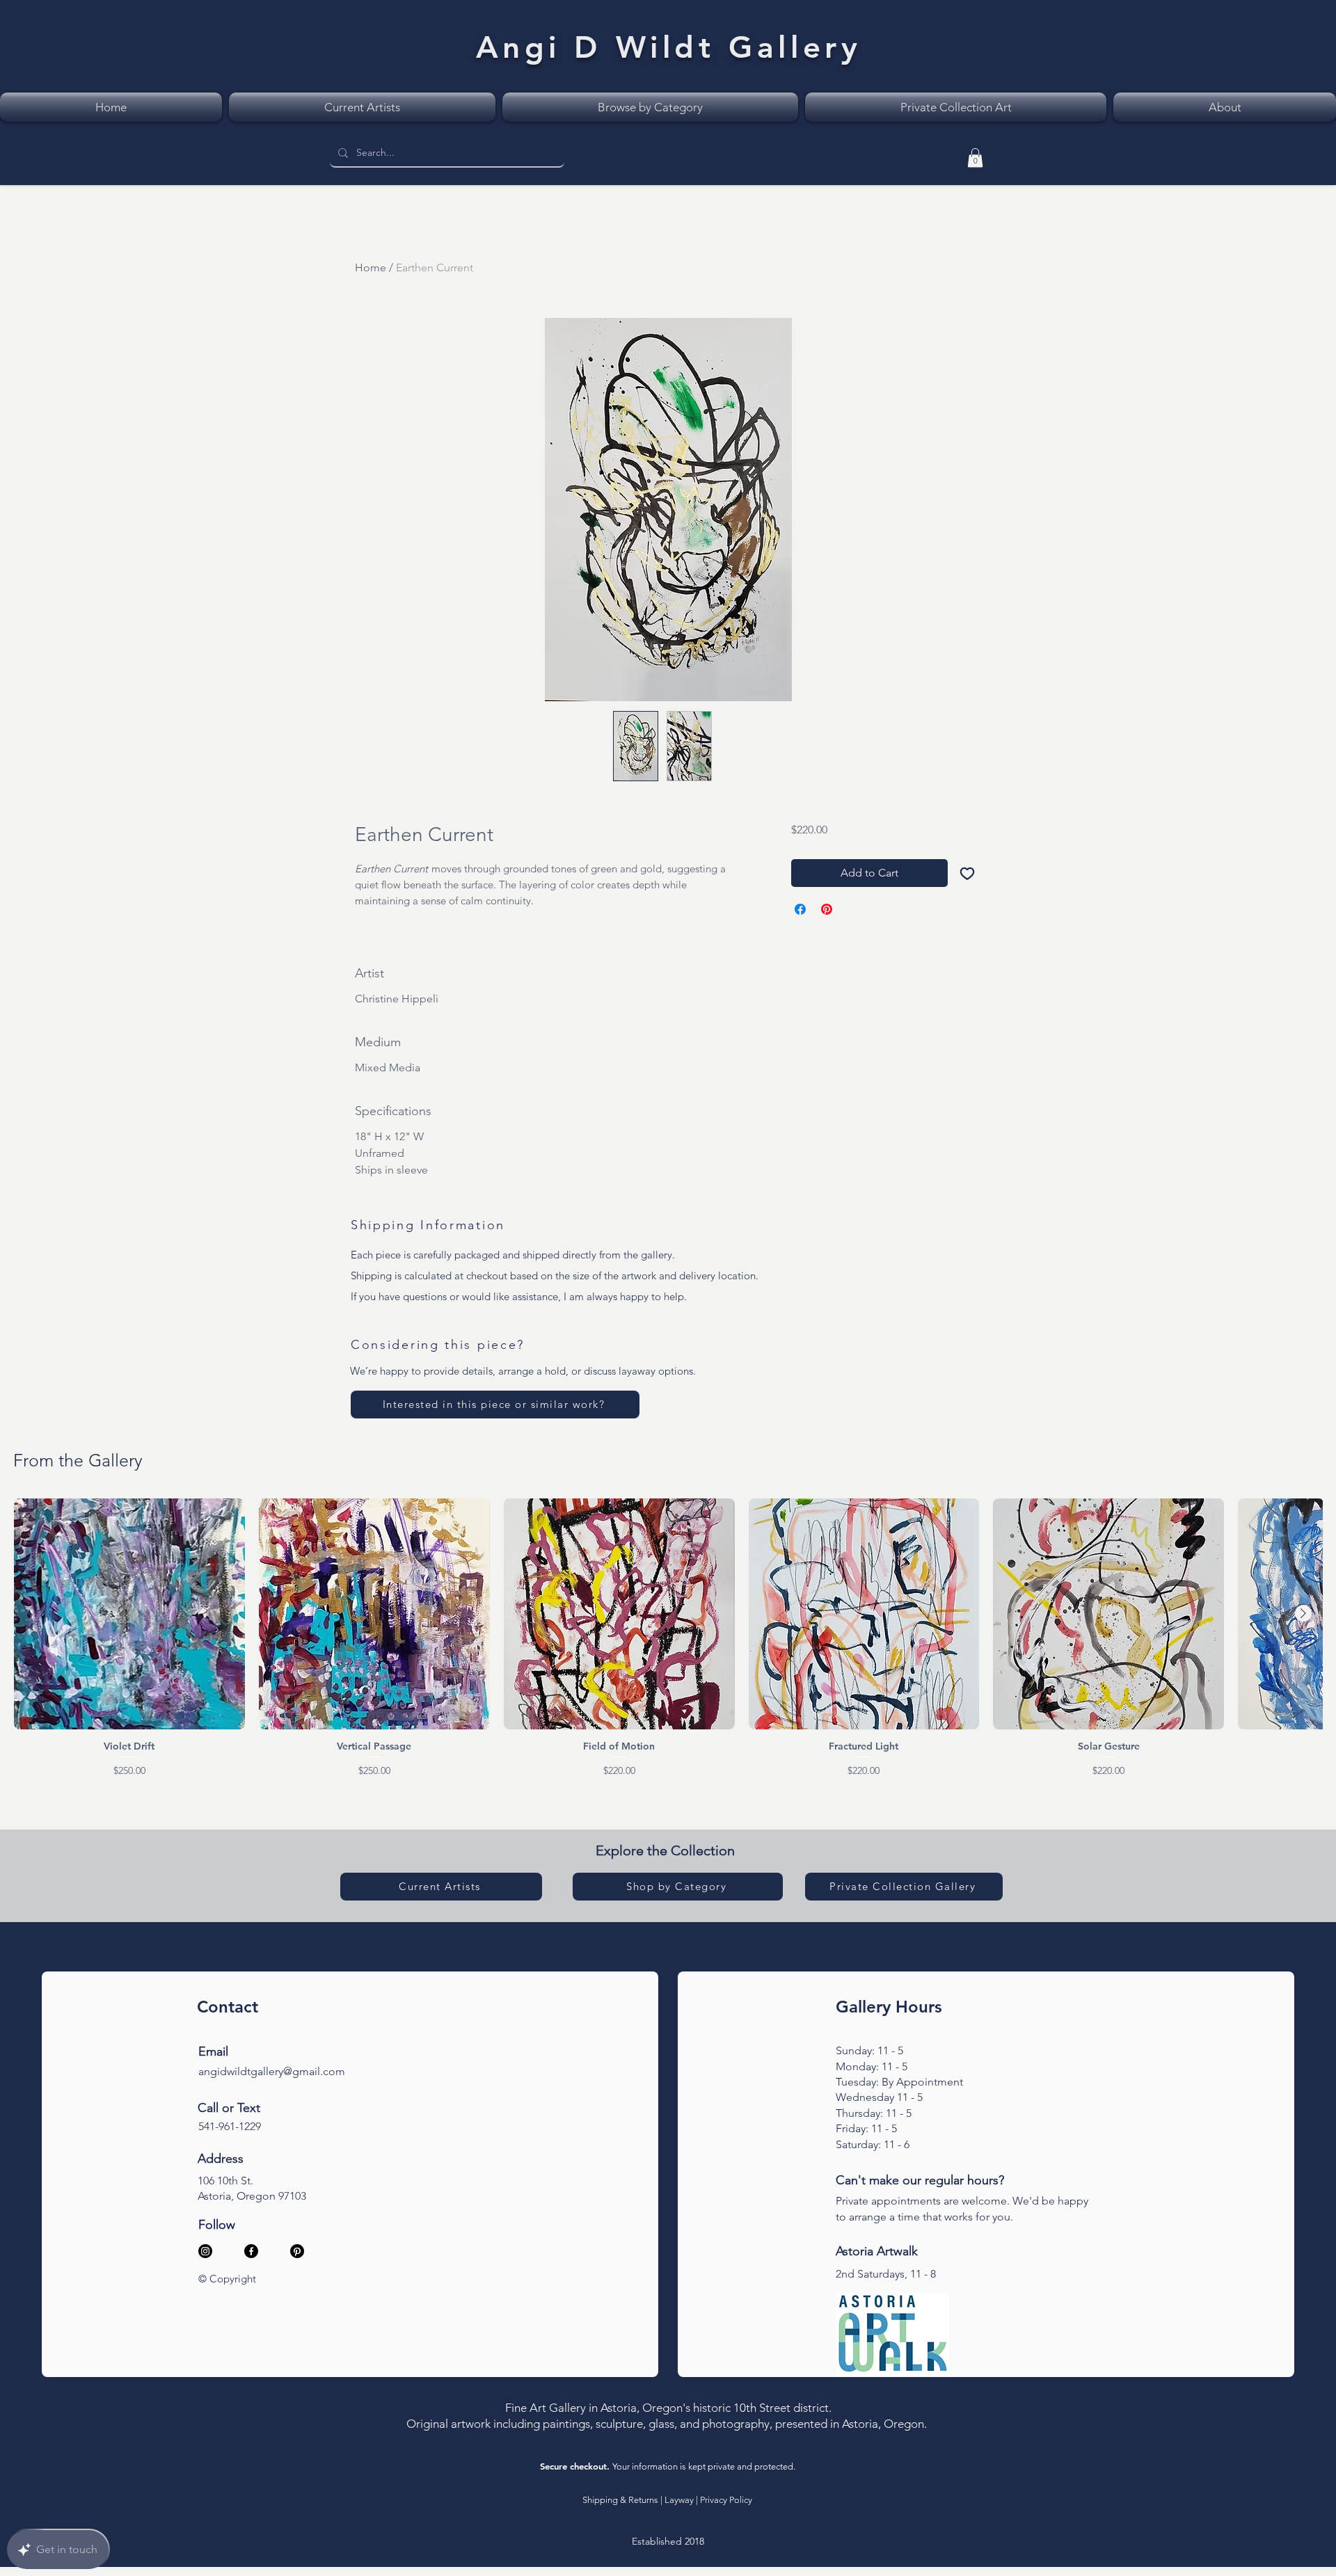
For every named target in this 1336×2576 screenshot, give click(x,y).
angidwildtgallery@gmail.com (272, 2071)
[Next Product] (1303, 1613)
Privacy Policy (726, 2500)
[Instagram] (205, 2251)
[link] (975, 158)
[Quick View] (129, 1614)
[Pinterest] (297, 2251)
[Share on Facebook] (800, 909)
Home (371, 267)
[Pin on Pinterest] (827, 909)
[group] (668, 1638)
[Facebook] (251, 2251)
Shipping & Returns (620, 2500)
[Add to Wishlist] (967, 873)
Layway (679, 2500)
